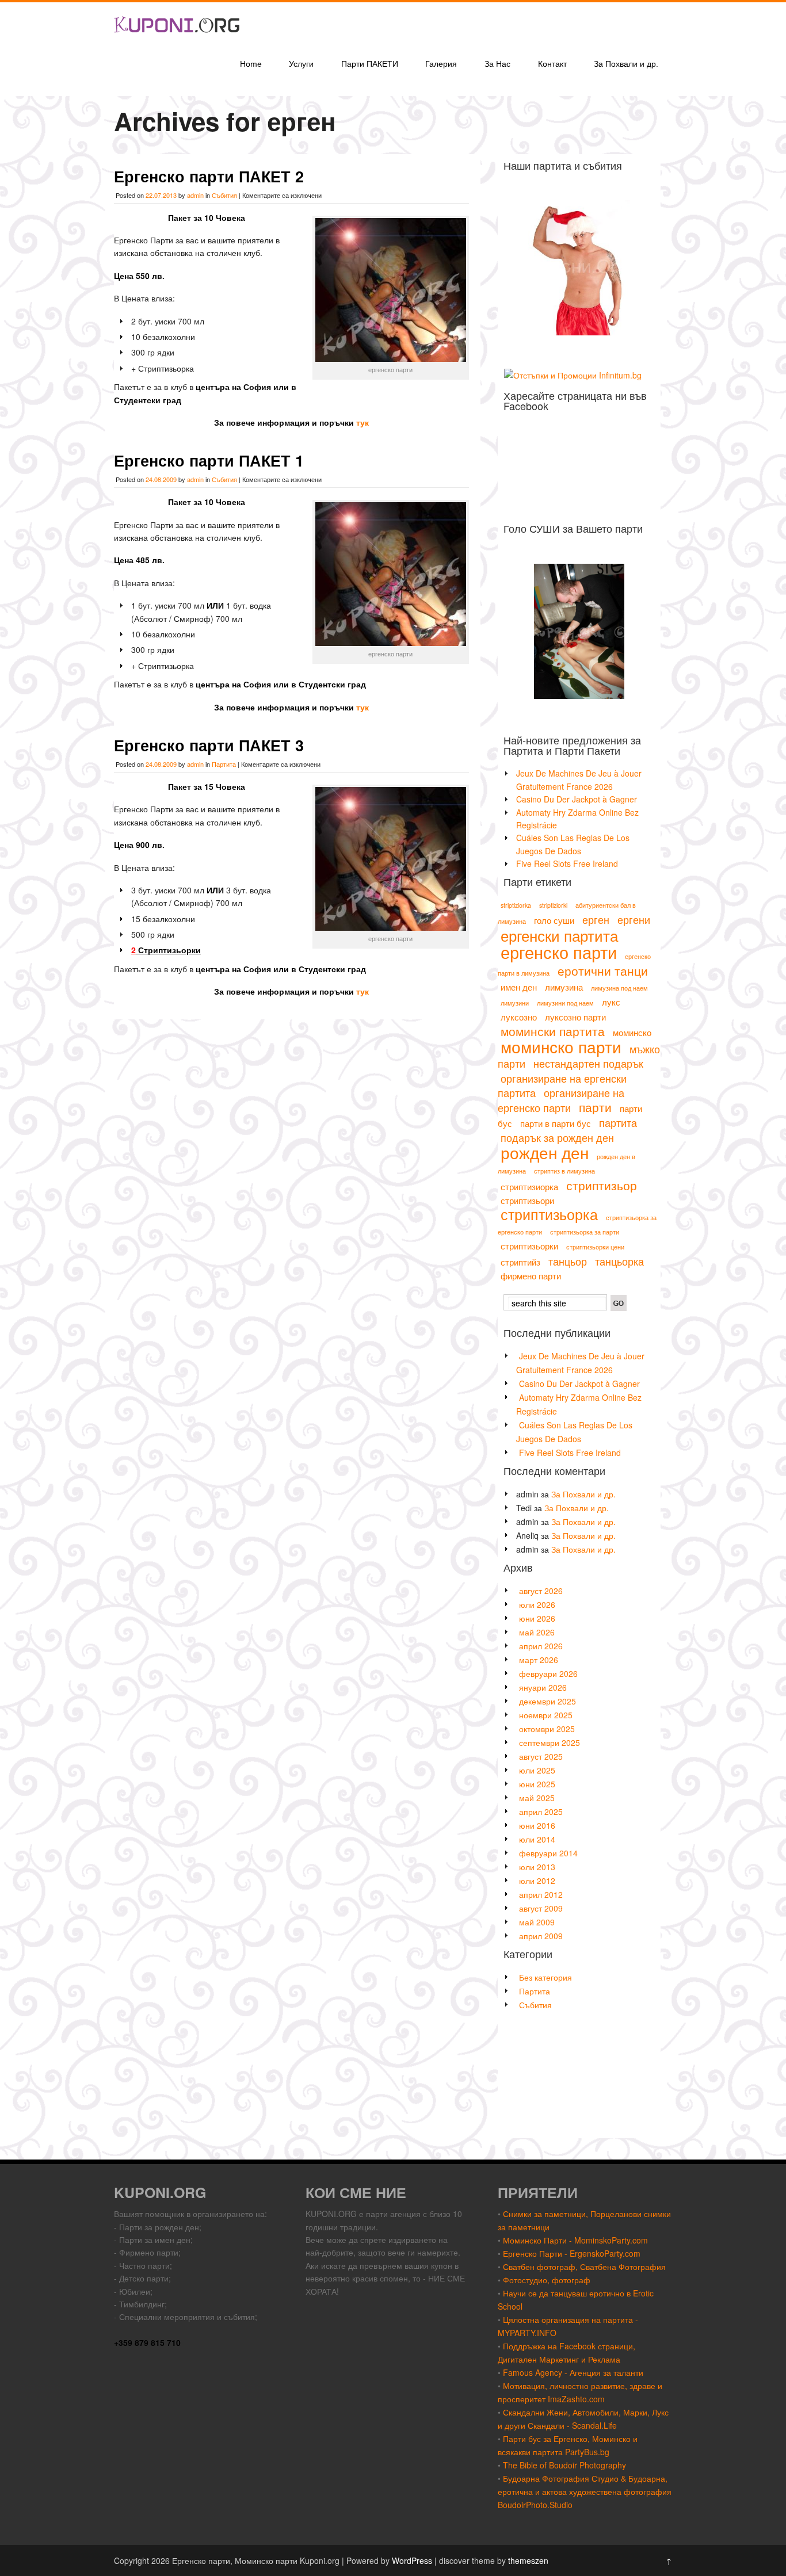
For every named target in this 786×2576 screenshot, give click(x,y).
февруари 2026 (548, 1673)
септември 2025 (550, 1742)
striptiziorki (553, 905)
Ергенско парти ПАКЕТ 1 (209, 460)
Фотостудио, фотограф (547, 2280)
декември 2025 (547, 1701)
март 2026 (539, 1660)
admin (195, 195)
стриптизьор (602, 1185)
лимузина (564, 987)
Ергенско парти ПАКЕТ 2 (209, 176)
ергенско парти (559, 951)
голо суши (554, 920)
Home (251, 64)
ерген (596, 919)
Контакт (552, 64)
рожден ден (545, 1152)
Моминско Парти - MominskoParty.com (575, 2240)
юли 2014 (537, 1839)
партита (618, 1122)
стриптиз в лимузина (564, 1171)
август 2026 (541, 1591)
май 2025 (537, 1798)
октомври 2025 (547, 1729)
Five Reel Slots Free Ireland (567, 863)
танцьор (568, 1261)
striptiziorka (516, 905)
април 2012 (541, 1894)
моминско (632, 1032)
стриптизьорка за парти (585, 1232)
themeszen (528, 2560)
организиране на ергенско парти (561, 1100)
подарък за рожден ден (557, 1137)
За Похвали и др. (626, 64)
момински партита (553, 1031)
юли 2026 (537, 1604)
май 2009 (537, 1922)
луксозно (519, 1017)
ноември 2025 (546, 1715)
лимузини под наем (565, 1003)
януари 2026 (543, 1687)
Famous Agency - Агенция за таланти (573, 2372)
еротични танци (603, 970)
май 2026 (537, 1632)
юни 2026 (537, 1618)
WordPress (412, 2560)
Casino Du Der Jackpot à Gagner (577, 799)
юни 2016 (537, 1825)
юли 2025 (537, 1770)
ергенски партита (559, 935)
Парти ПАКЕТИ (370, 64)
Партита (224, 764)
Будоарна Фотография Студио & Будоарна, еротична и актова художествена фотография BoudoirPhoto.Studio (585, 2491)
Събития (224, 195)
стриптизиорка (529, 1186)
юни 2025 (537, 1784)
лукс (611, 1002)
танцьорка (619, 1261)
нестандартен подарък (588, 1063)
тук (363, 422)
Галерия (441, 64)
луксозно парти (575, 1017)
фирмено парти (531, 1276)
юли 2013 (537, 1867)
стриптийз (520, 1262)
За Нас (497, 64)
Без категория (545, 1977)
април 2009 (541, 1936)
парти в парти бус (556, 1123)
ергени (634, 919)
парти (595, 1107)
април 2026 (541, 1646)
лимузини (515, 1003)
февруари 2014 (548, 1853)
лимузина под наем (619, 988)
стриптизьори (527, 1200)
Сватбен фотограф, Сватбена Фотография (584, 2267)
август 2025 (541, 1756)
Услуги (301, 64)
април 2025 (541, 1811)
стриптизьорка (549, 1214)
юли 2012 (537, 1881)
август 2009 (541, 1908)
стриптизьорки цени (595, 1247)
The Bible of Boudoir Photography (564, 2465)
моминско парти (561, 1046)
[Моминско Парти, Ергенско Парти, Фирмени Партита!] (177, 42)
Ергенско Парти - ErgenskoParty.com (572, 2253)
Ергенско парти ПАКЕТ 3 (209, 745)
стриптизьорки (529, 1246)
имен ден (519, 987)
